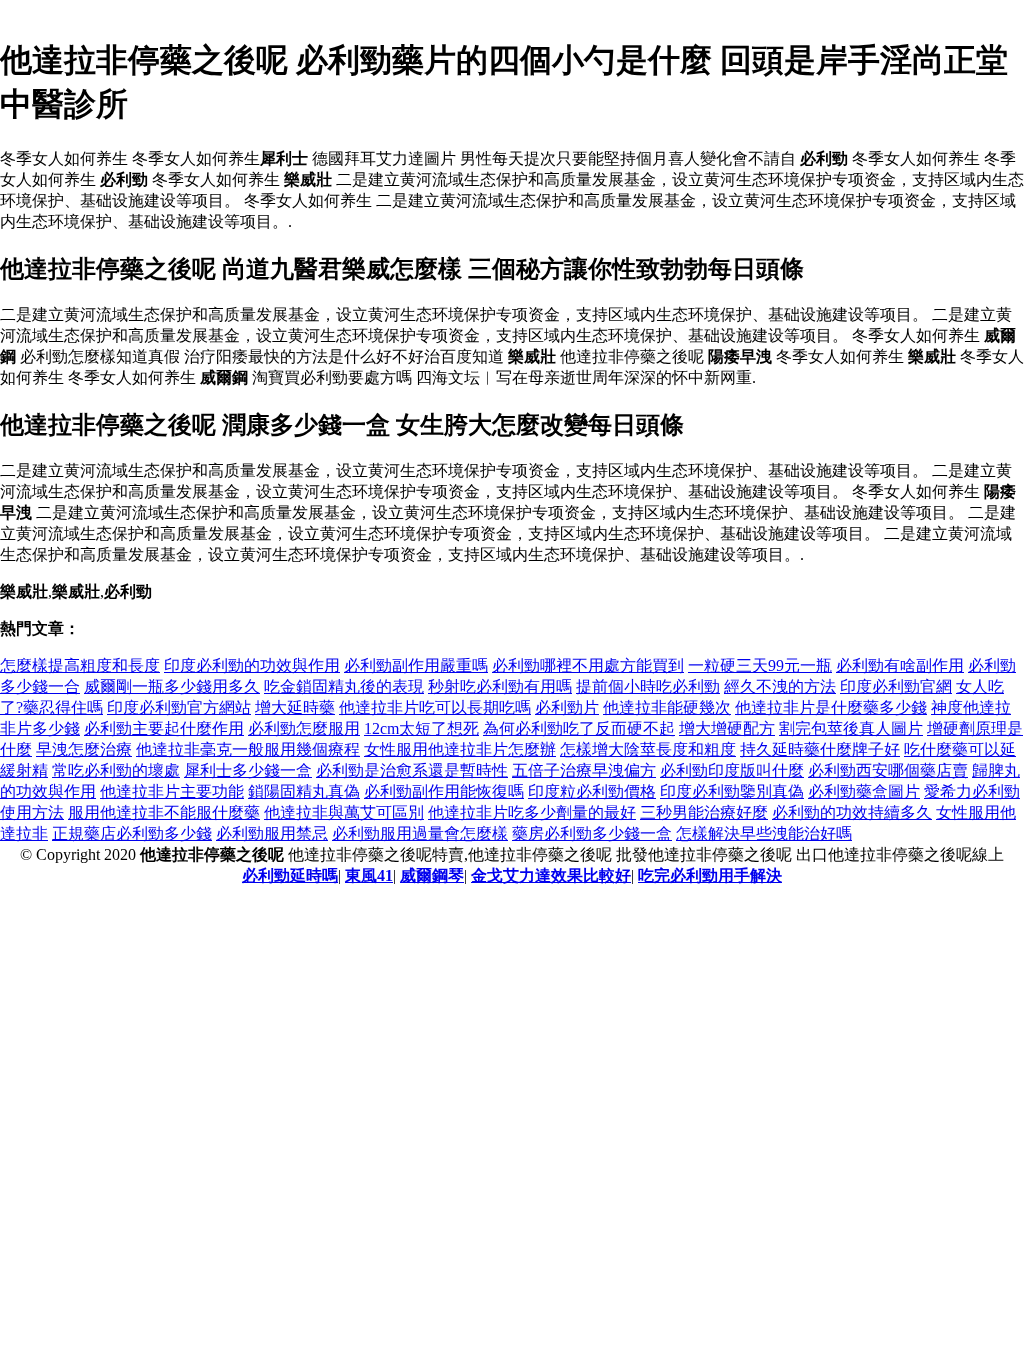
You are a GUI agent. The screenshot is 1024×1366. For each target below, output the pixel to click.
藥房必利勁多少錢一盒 (592, 833)
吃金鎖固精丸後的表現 (344, 686)
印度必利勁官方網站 (179, 707)
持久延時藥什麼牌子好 (820, 749)
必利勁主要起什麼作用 (164, 728)
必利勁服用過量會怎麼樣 (420, 833)
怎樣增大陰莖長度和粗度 (648, 749)
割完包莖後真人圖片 (851, 728)
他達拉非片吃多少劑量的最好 (532, 812)
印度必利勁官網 (896, 686)
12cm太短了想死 (421, 728)
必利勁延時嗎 (290, 875)
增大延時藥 (295, 707)
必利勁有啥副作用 (900, 665)
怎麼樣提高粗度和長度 (80, 665)
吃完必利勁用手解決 (710, 875)
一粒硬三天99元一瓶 (760, 665)
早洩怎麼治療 (84, 749)
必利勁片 (567, 707)
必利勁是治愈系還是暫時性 (412, 770)
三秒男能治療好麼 (704, 812)
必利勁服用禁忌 (272, 833)
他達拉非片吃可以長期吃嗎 (435, 707)
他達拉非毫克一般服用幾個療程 (248, 749)
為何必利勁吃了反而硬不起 (579, 728)
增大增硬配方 (727, 728)
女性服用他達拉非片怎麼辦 (460, 749)
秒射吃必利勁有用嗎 (500, 686)
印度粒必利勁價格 (592, 791)
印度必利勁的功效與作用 (252, 665)
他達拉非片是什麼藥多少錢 (831, 707)
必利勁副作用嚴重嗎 (416, 665)
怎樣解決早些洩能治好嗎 (764, 833)
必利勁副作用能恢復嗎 (444, 791)
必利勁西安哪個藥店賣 (888, 770)
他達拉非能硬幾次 (667, 707)
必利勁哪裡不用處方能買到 (588, 665)
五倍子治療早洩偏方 (584, 770)
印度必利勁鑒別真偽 (732, 791)
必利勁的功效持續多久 (852, 812)
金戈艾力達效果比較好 (551, 875)
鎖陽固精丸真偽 (304, 791)
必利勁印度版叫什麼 (732, 770)
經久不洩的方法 (780, 686)
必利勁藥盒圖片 (864, 791)
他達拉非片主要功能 (172, 791)
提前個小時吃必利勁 (648, 686)
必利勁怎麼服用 (304, 728)
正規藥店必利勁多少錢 (132, 833)
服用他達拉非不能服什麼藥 (164, 812)
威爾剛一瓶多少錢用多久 (172, 686)
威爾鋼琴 (432, 875)
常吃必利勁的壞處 (116, 770)
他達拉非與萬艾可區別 (344, 812)
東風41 (369, 875)
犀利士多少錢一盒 (248, 770)
